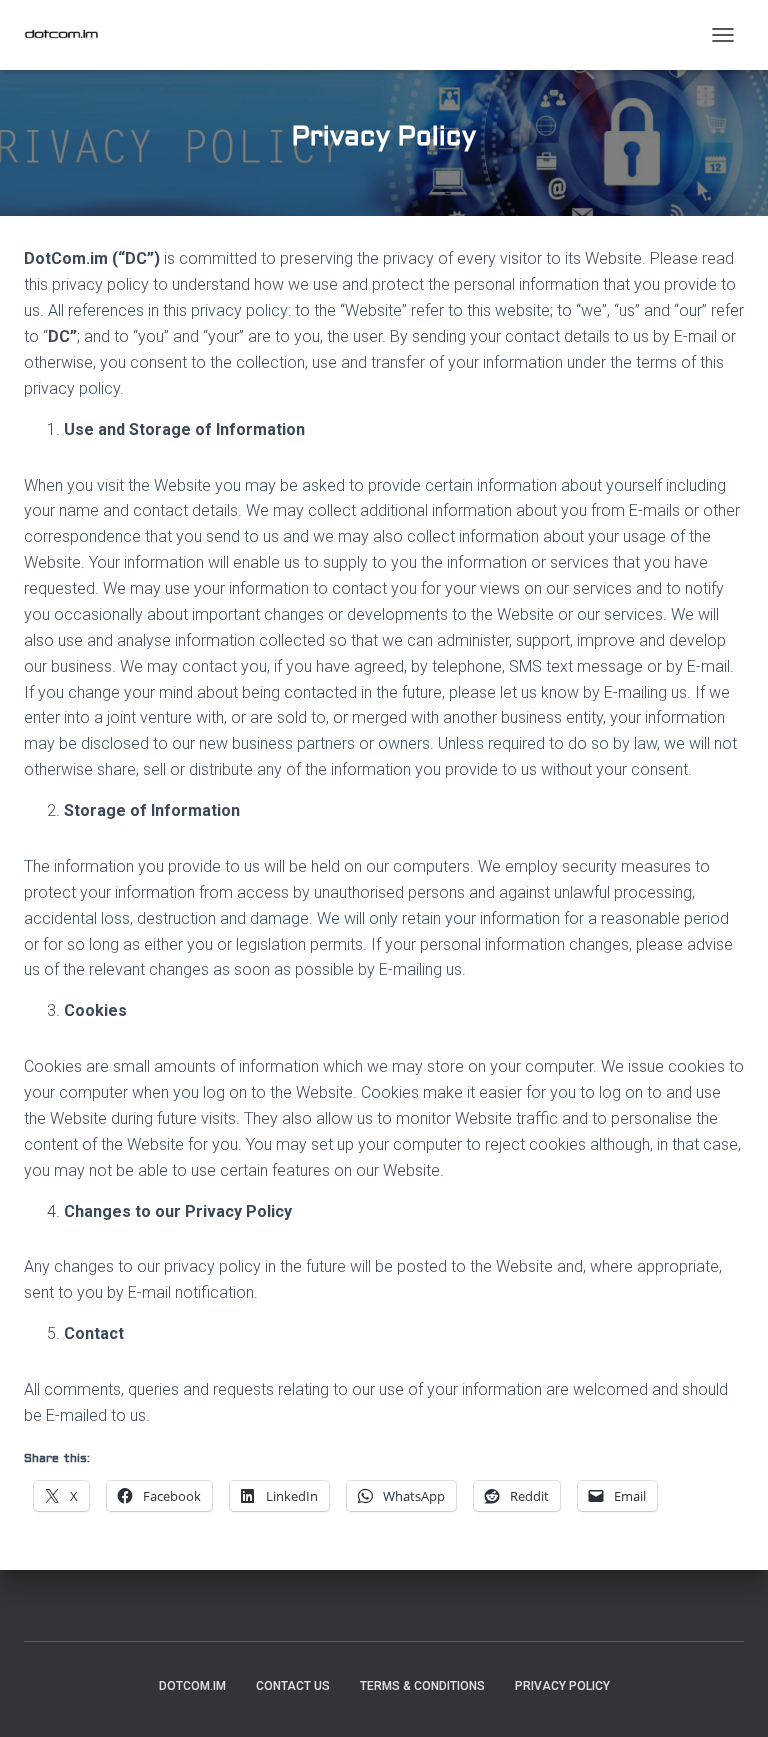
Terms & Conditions (422, 1686)
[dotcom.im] (69, 35)
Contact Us (293, 1686)
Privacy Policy (562, 1686)
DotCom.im (192, 1686)
